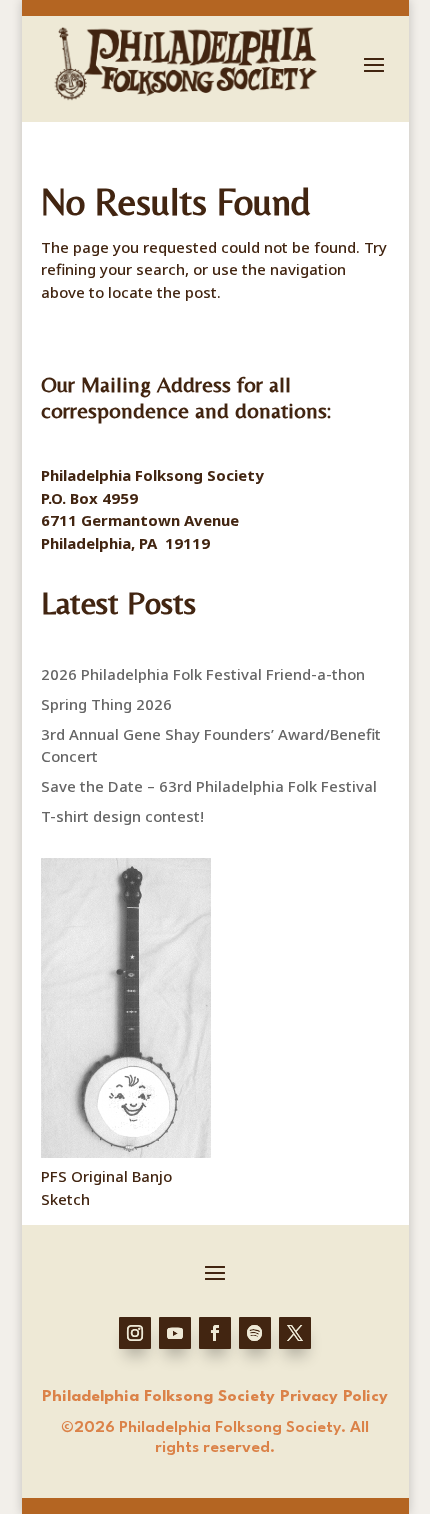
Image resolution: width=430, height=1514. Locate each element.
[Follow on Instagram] (135, 1333)
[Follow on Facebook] (215, 1333)
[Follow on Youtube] (175, 1333)
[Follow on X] (295, 1333)
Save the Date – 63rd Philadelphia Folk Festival (209, 786)
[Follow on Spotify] (255, 1333)
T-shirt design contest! (122, 816)
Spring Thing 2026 (106, 704)
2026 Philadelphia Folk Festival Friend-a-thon (203, 674)
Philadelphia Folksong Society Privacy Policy (215, 1397)
